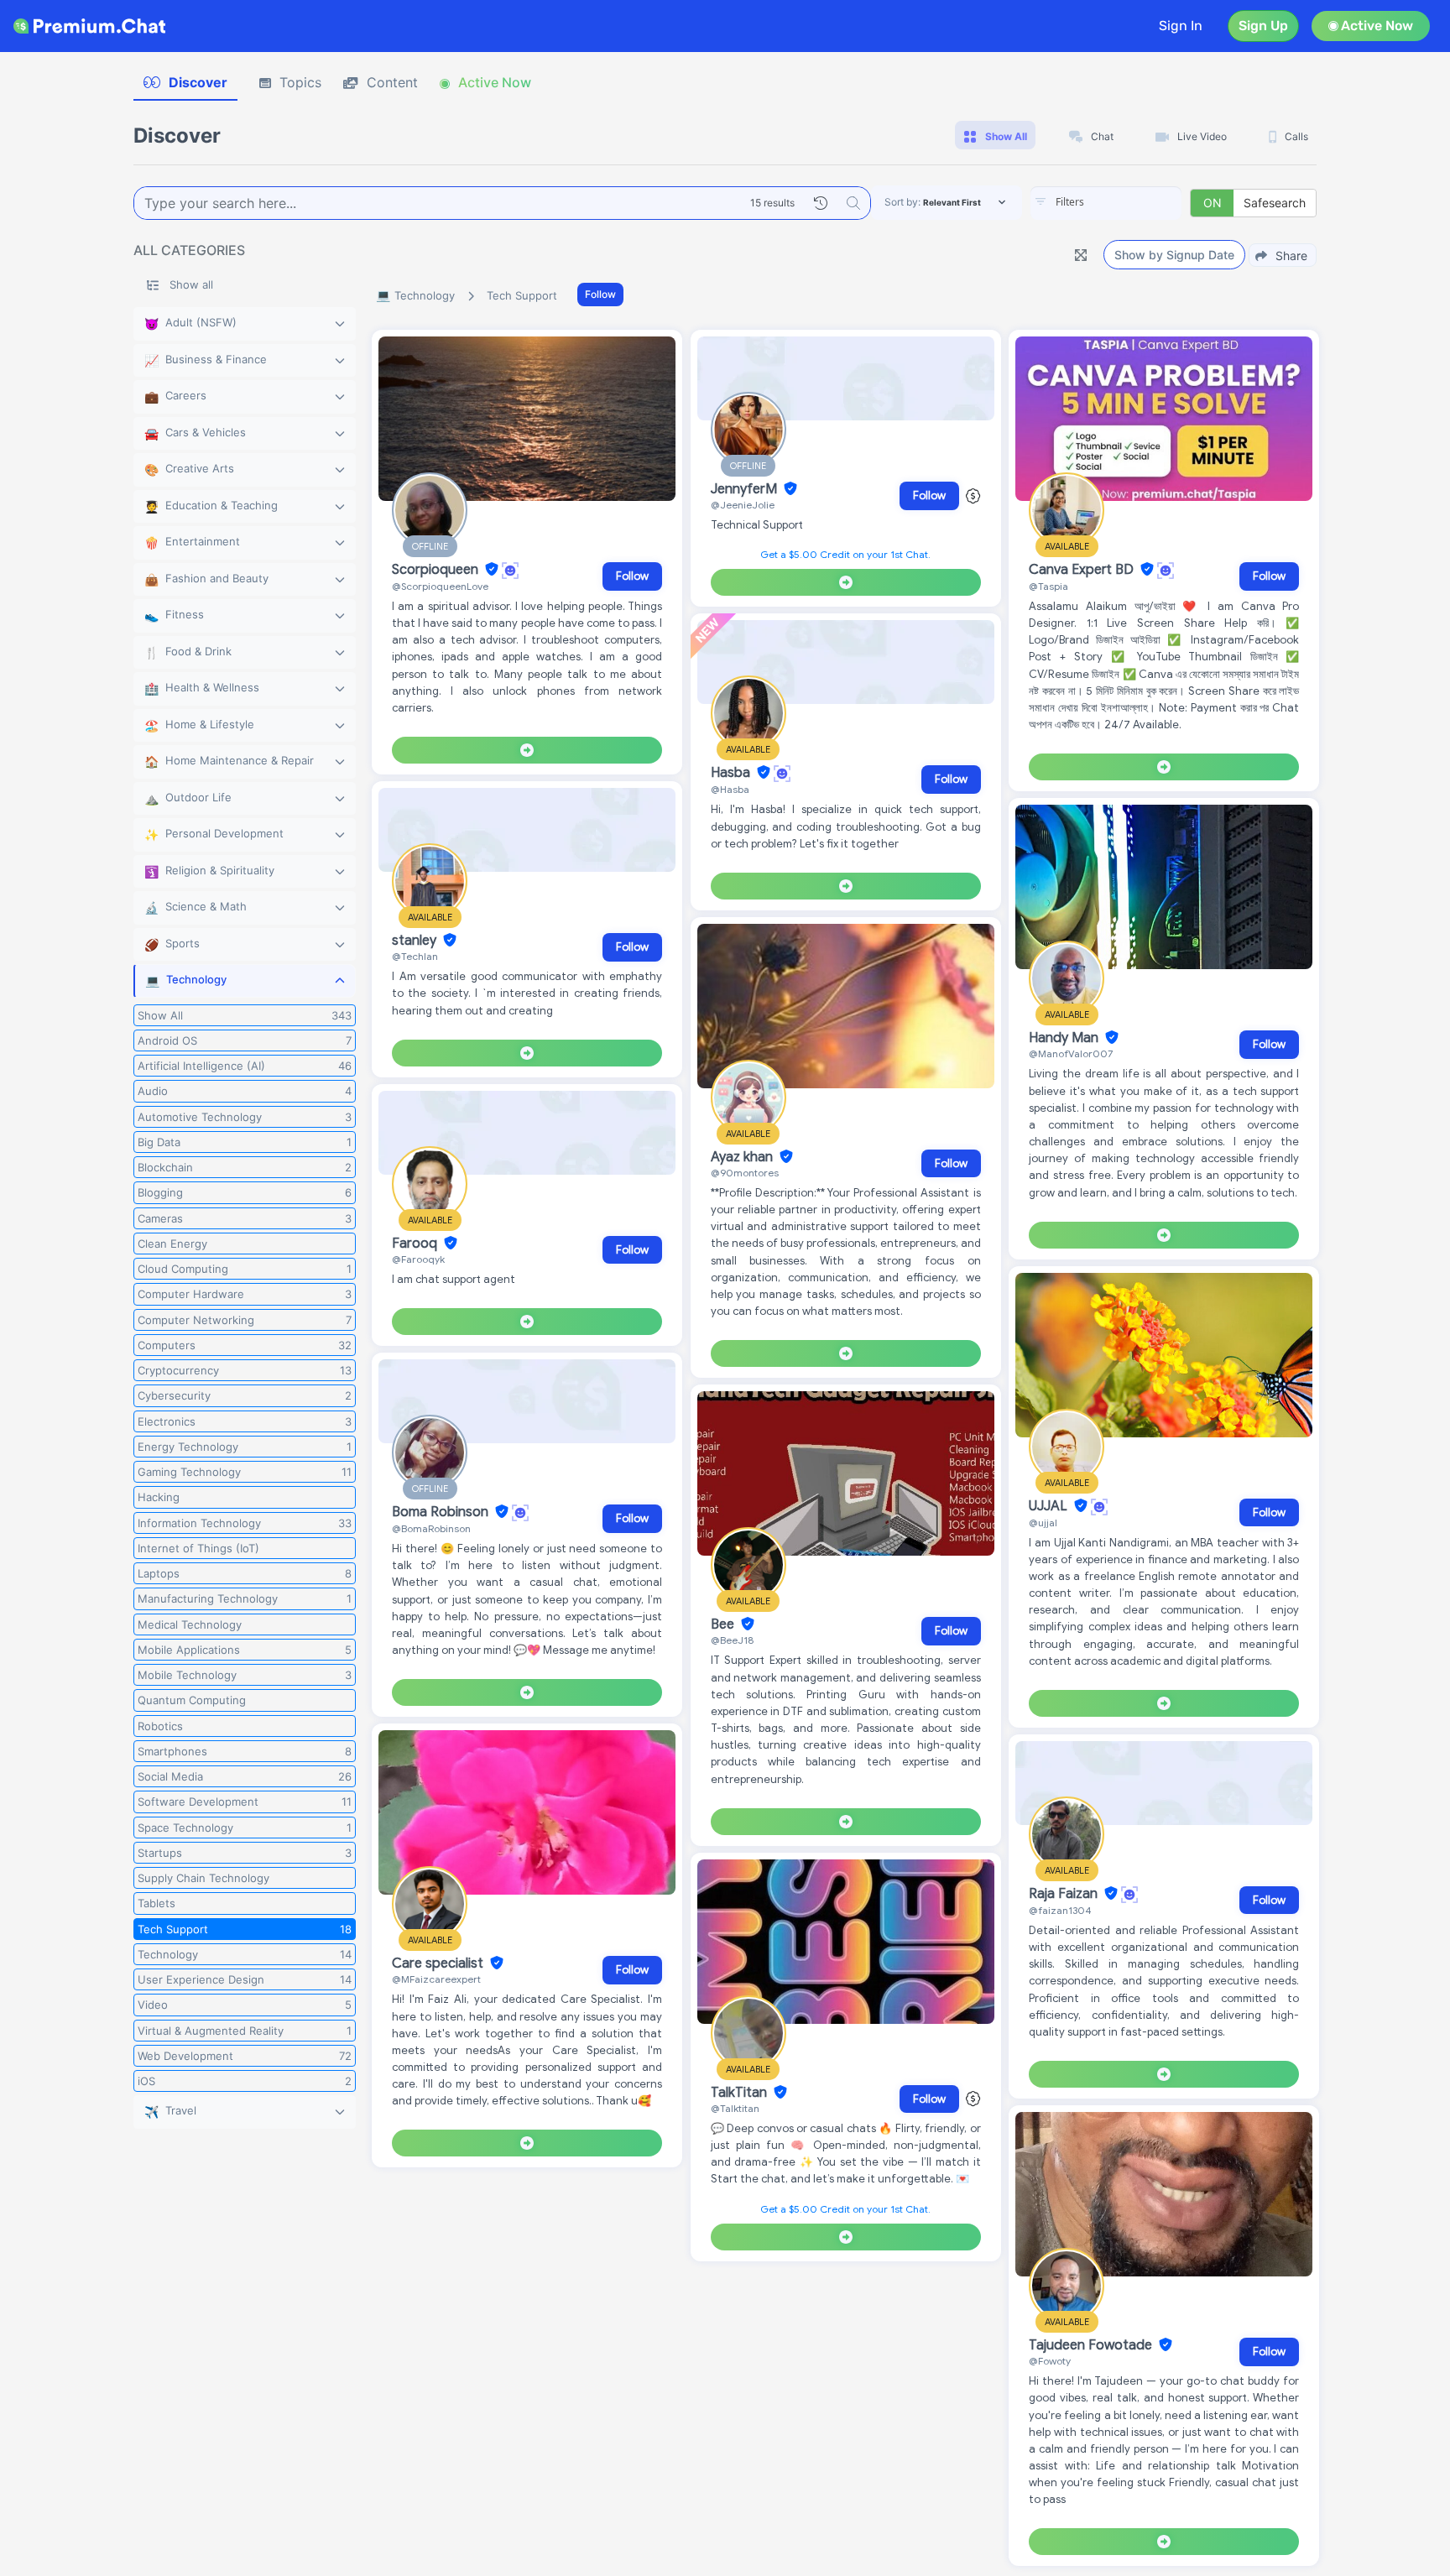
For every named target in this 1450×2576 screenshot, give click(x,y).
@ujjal (1043, 1523)
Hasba (732, 773)
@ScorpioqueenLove (440, 586)
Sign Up (1263, 26)
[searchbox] (1131, 202)
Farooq (416, 1244)
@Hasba (730, 789)
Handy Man (1065, 1038)
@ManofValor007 (1071, 1053)
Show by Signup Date (1174, 255)
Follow (600, 294)
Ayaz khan (743, 1157)
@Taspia (1048, 586)
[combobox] (1106, 203)
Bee (724, 1624)
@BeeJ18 (732, 1640)
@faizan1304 (1060, 1910)
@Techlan (415, 956)
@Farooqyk (418, 1259)
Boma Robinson (442, 1512)
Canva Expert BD (1083, 570)
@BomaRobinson (431, 1528)
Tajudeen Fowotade (1092, 2345)
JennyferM (746, 489)
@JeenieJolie (743, 505)
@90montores (745, 1173)
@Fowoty (1050, 2361)
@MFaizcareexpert (436, 1979)
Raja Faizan (1065, 1894)
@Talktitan (735, 2108)
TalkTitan (741, 2093)
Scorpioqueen (437, 570)
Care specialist (439, 1963)
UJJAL (1050, 1506)
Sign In (1181, 26)
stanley (416, 941)
